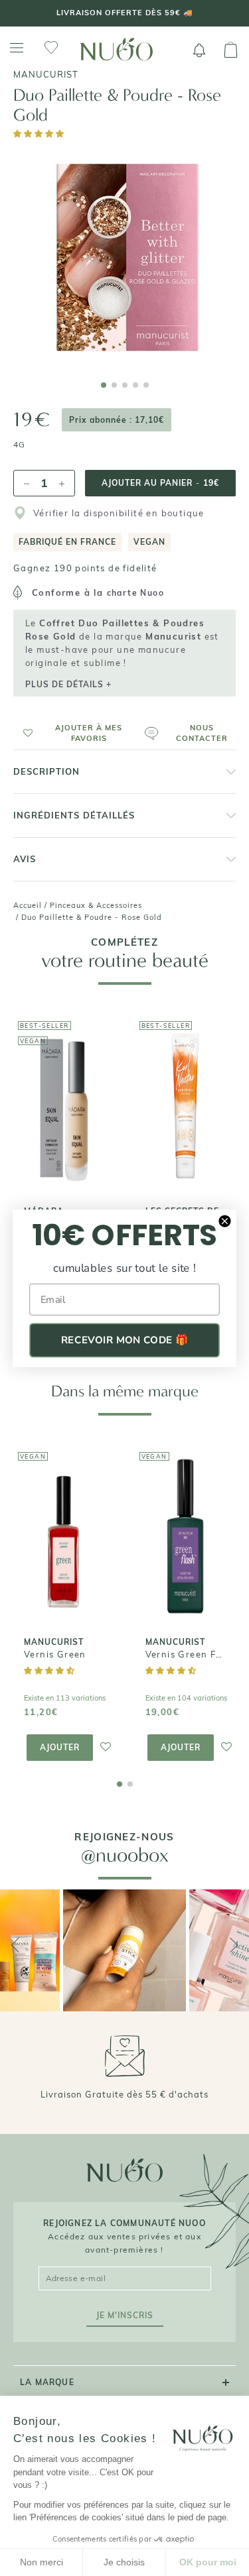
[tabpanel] (124, 257)
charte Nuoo (135, 593)
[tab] (104, 385)
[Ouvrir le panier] (231, 50)
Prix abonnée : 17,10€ (117, 420)
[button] (40, 134)
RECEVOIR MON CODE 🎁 (124, 1340)
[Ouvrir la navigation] (17, 48)
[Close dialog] (225, 1220)
